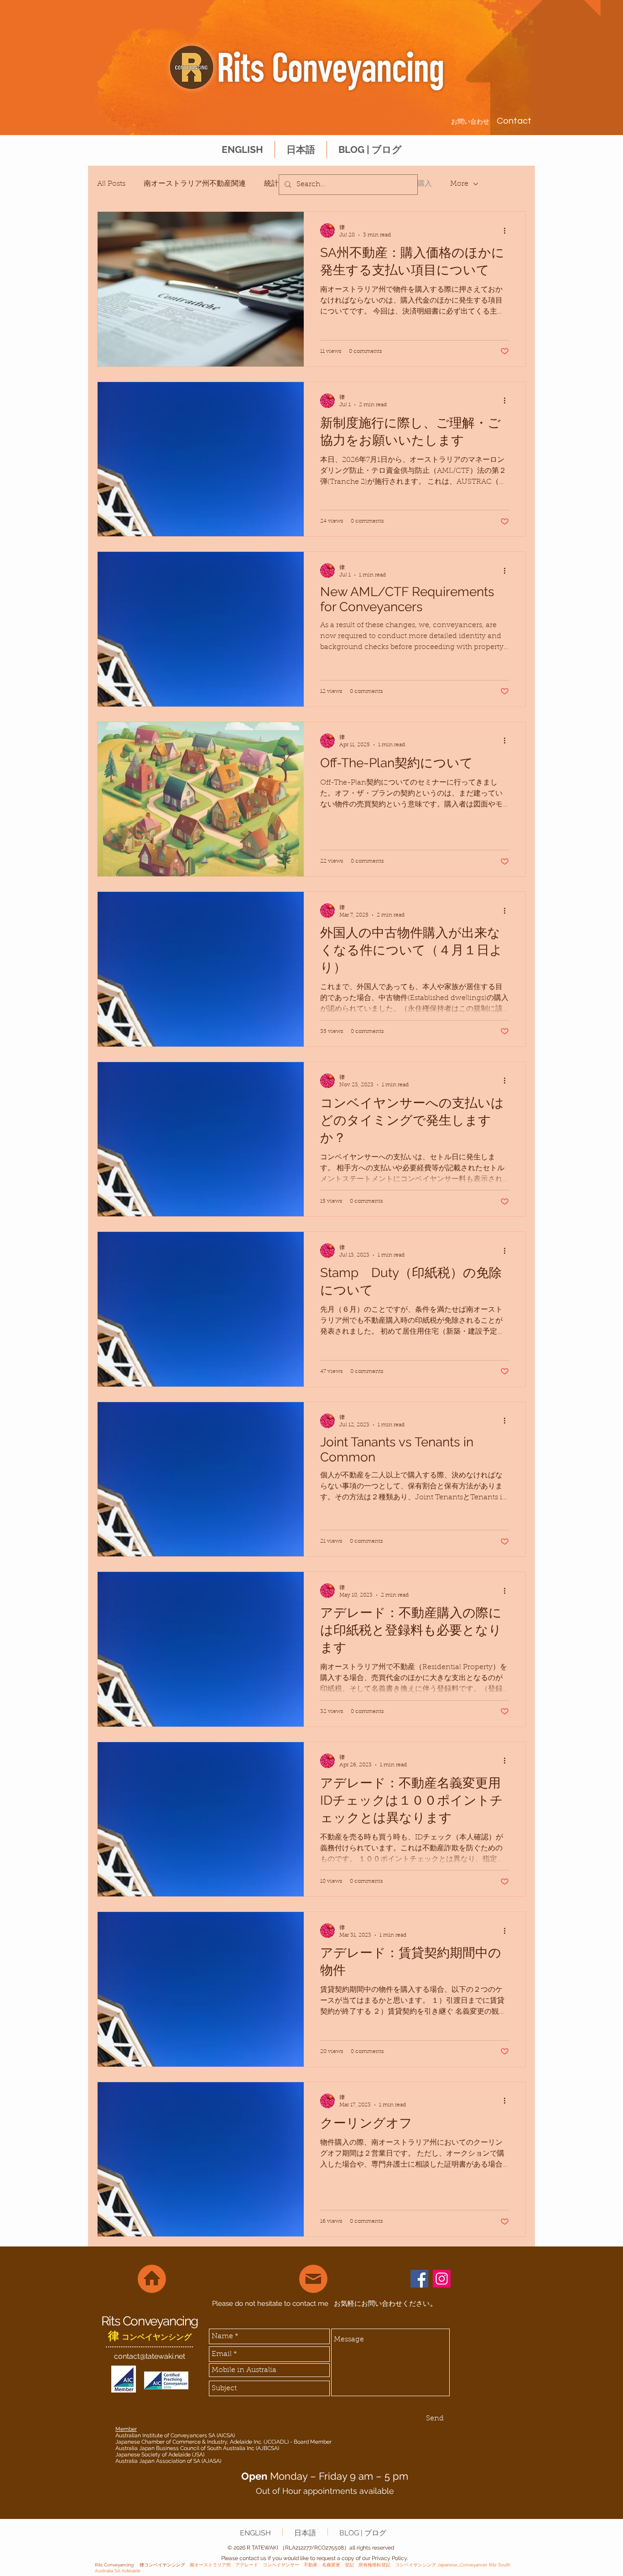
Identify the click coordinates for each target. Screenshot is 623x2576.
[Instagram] (442, 2279)
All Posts (111, 184)
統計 (271, 184)
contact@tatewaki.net (150, 2356)
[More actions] (508, 230)
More (459, 184)
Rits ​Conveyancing (150, 2321)
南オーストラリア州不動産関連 (195, 184)
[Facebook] (419, 2279)
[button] (301, 149)
